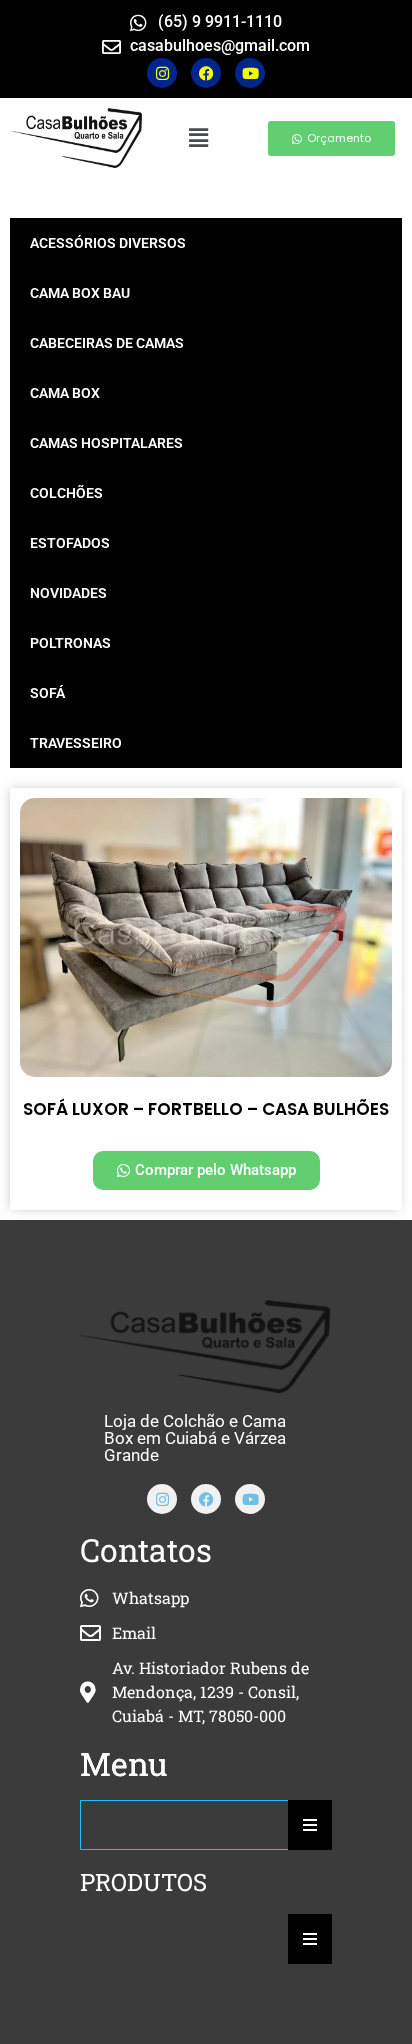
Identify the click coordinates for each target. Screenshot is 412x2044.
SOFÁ (47, 693)
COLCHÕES (66, 493)
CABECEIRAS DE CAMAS (107, 343)
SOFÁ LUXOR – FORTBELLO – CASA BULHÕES (206, 1109)
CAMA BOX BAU (80, 293)
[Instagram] (162, 73)
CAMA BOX (65, 393)
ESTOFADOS (70, 543)
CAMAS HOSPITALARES (106, 443)
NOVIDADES (68, 593)
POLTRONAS (70, 643)
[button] (198, 137)
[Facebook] (206, 1499)
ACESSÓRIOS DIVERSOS (108, 243)
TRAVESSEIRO (76, 743)
